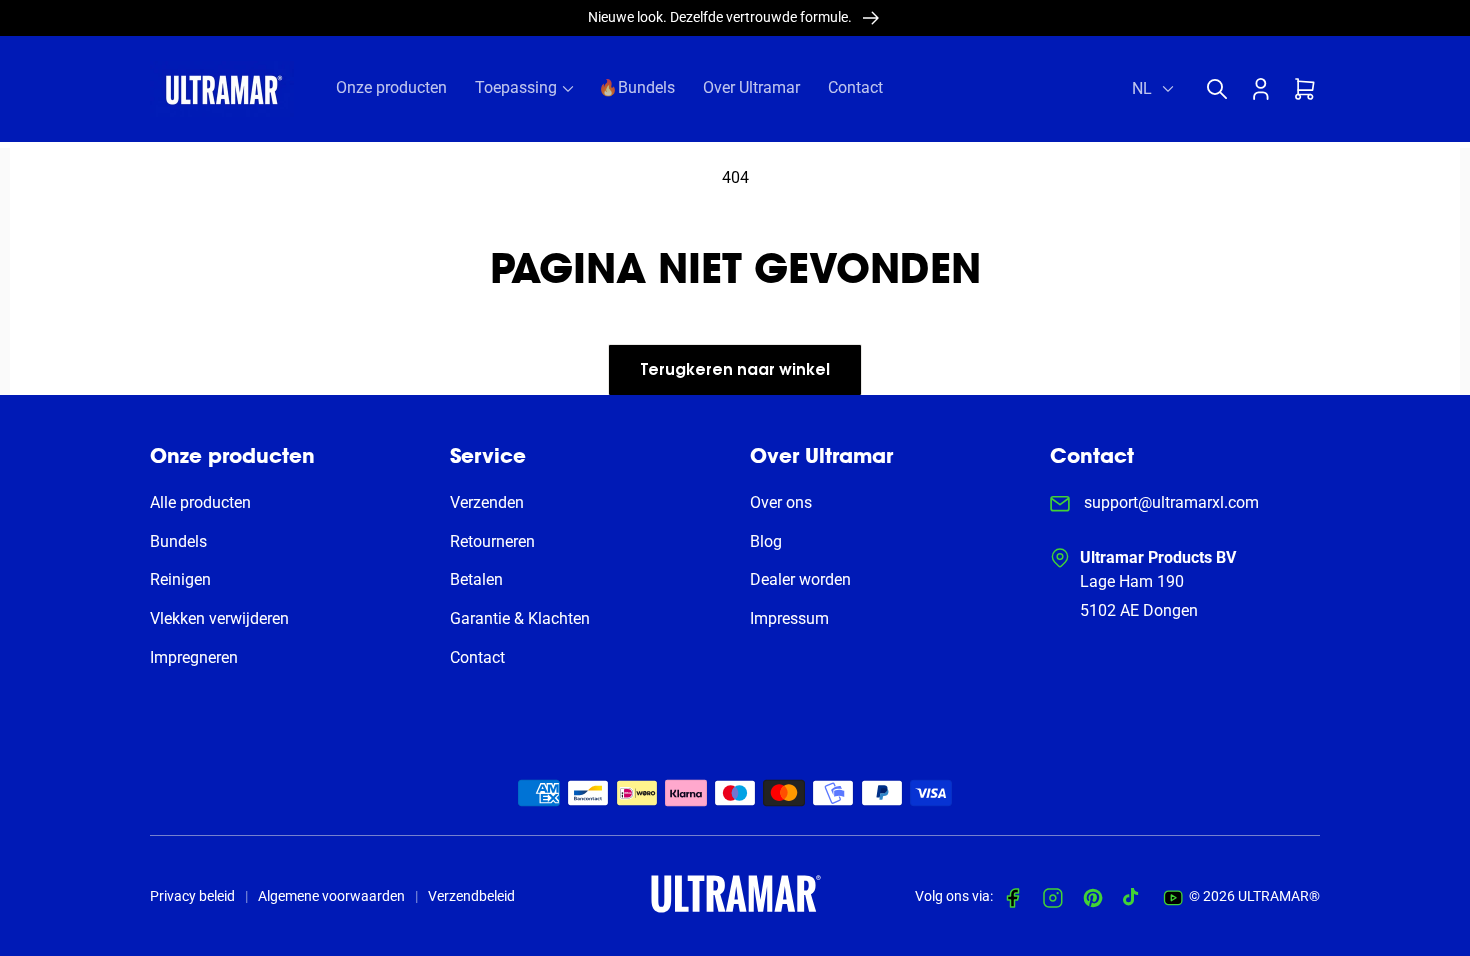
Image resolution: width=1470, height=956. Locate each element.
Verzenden (487, 502)
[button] (1222, 89)
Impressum (789, 618)
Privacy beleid (192, 896)
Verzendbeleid (471, 896)
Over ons (781, 502)
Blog (766, 541)
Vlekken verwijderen (219, 618)
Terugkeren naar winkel (735, 371)
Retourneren (492, 541)
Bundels (178, 541)
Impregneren (194, 657)
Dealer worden (800, 579)
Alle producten (200, 502)
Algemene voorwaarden (331, 896)
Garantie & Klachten (520, 618)
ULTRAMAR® (1279, 896)
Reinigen (180, 579)
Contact (477, 657)
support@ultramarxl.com (1169, 502)
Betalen (476, 579)
